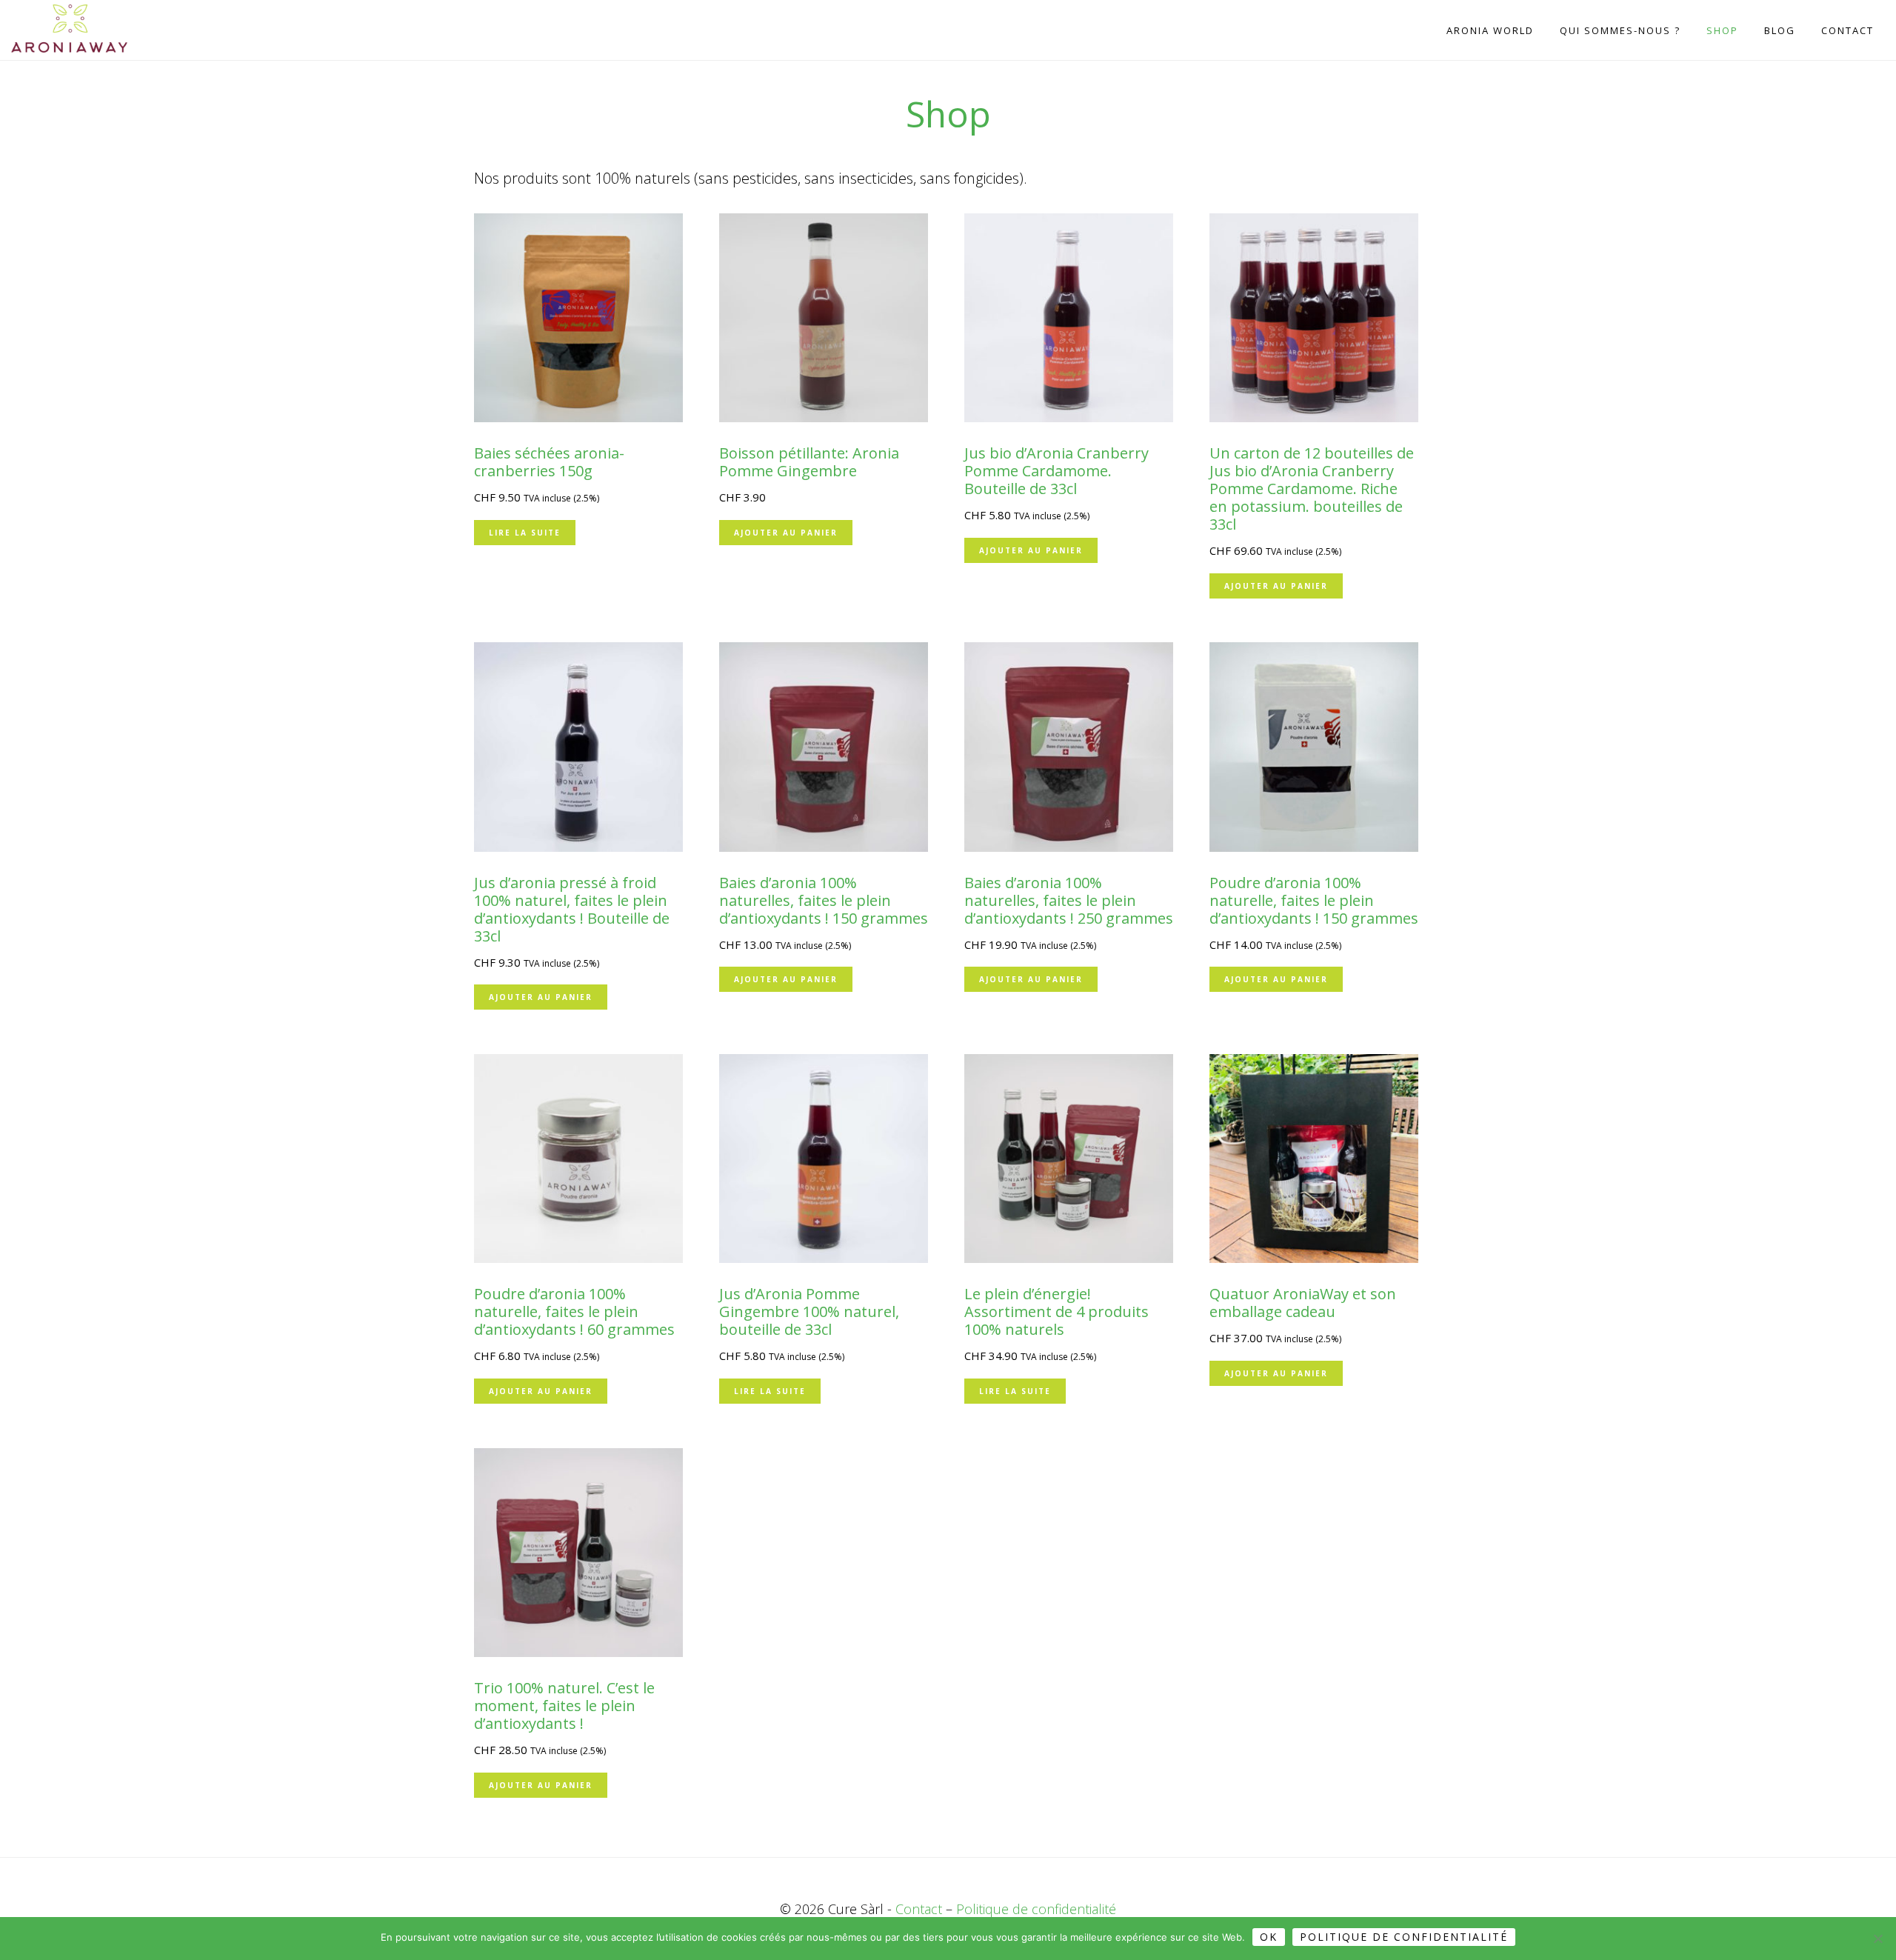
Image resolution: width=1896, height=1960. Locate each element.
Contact (919, 1909)
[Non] (1877, 1939)
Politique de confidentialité (1036, 1909)
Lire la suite (525, 533)
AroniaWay (85, 29)
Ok (1269, 1937)
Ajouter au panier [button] (786, 533)
